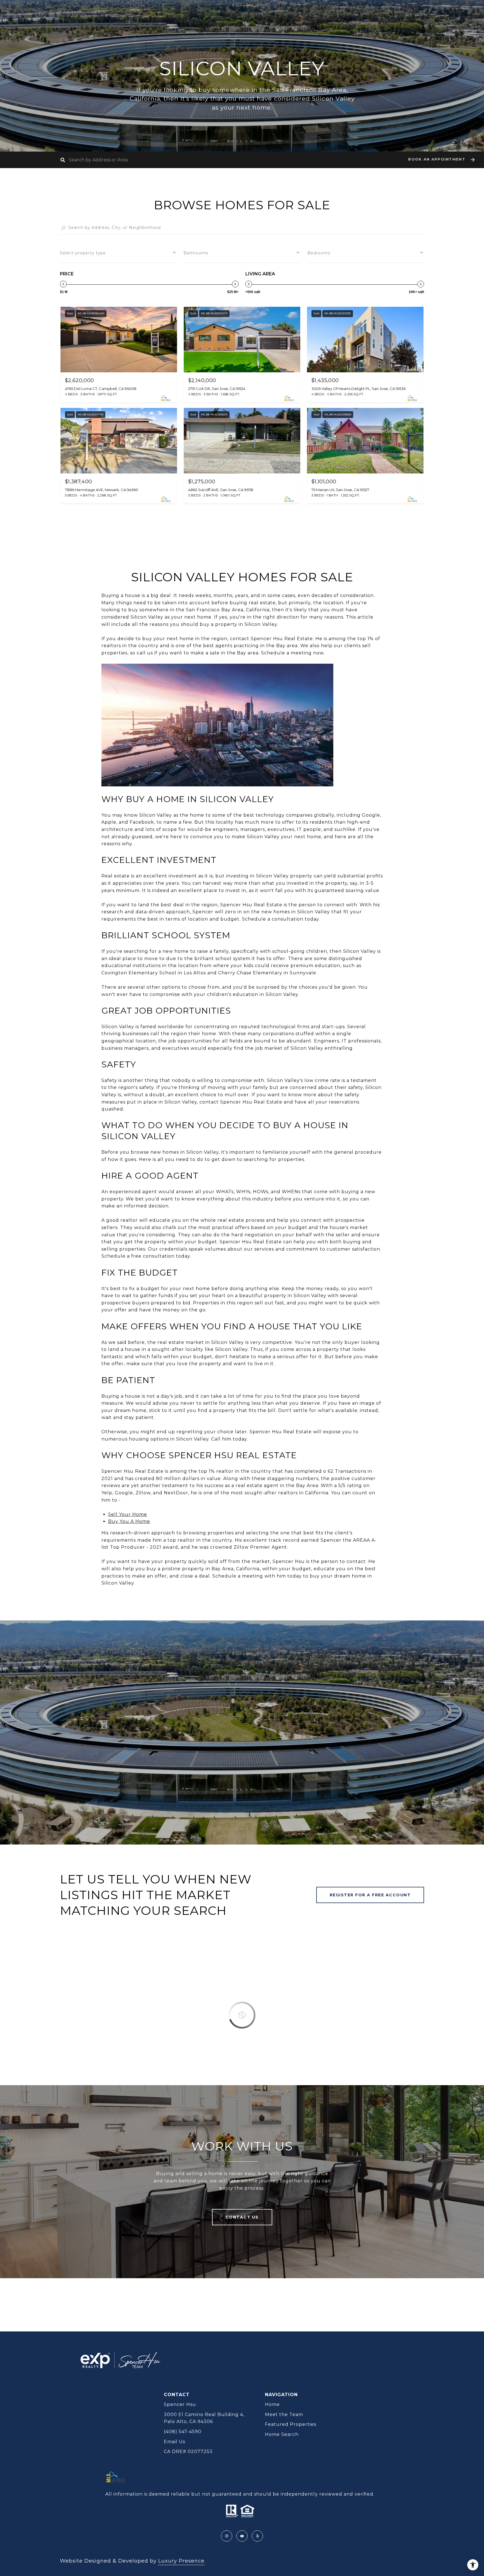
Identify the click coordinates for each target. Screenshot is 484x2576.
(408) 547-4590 (183, 2432)
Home (272, 2404)
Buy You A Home (129, 1521)
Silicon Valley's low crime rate (304, 1080)
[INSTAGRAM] (227, 2536)
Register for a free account (370, 1895)
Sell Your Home (128, 1514)
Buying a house (121, 1396)
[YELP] (257, 2536)
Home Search (282, 2434)
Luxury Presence (181, 2561)
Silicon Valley (263, 837)
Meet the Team (284, 2414)
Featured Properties (291, 2424)
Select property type (83, 253)
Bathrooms (196, 253)
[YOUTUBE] (242, 2536)
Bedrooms (319, 253)
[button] (441, 160)
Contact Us (242, 2217)
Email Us (174, 2442)
